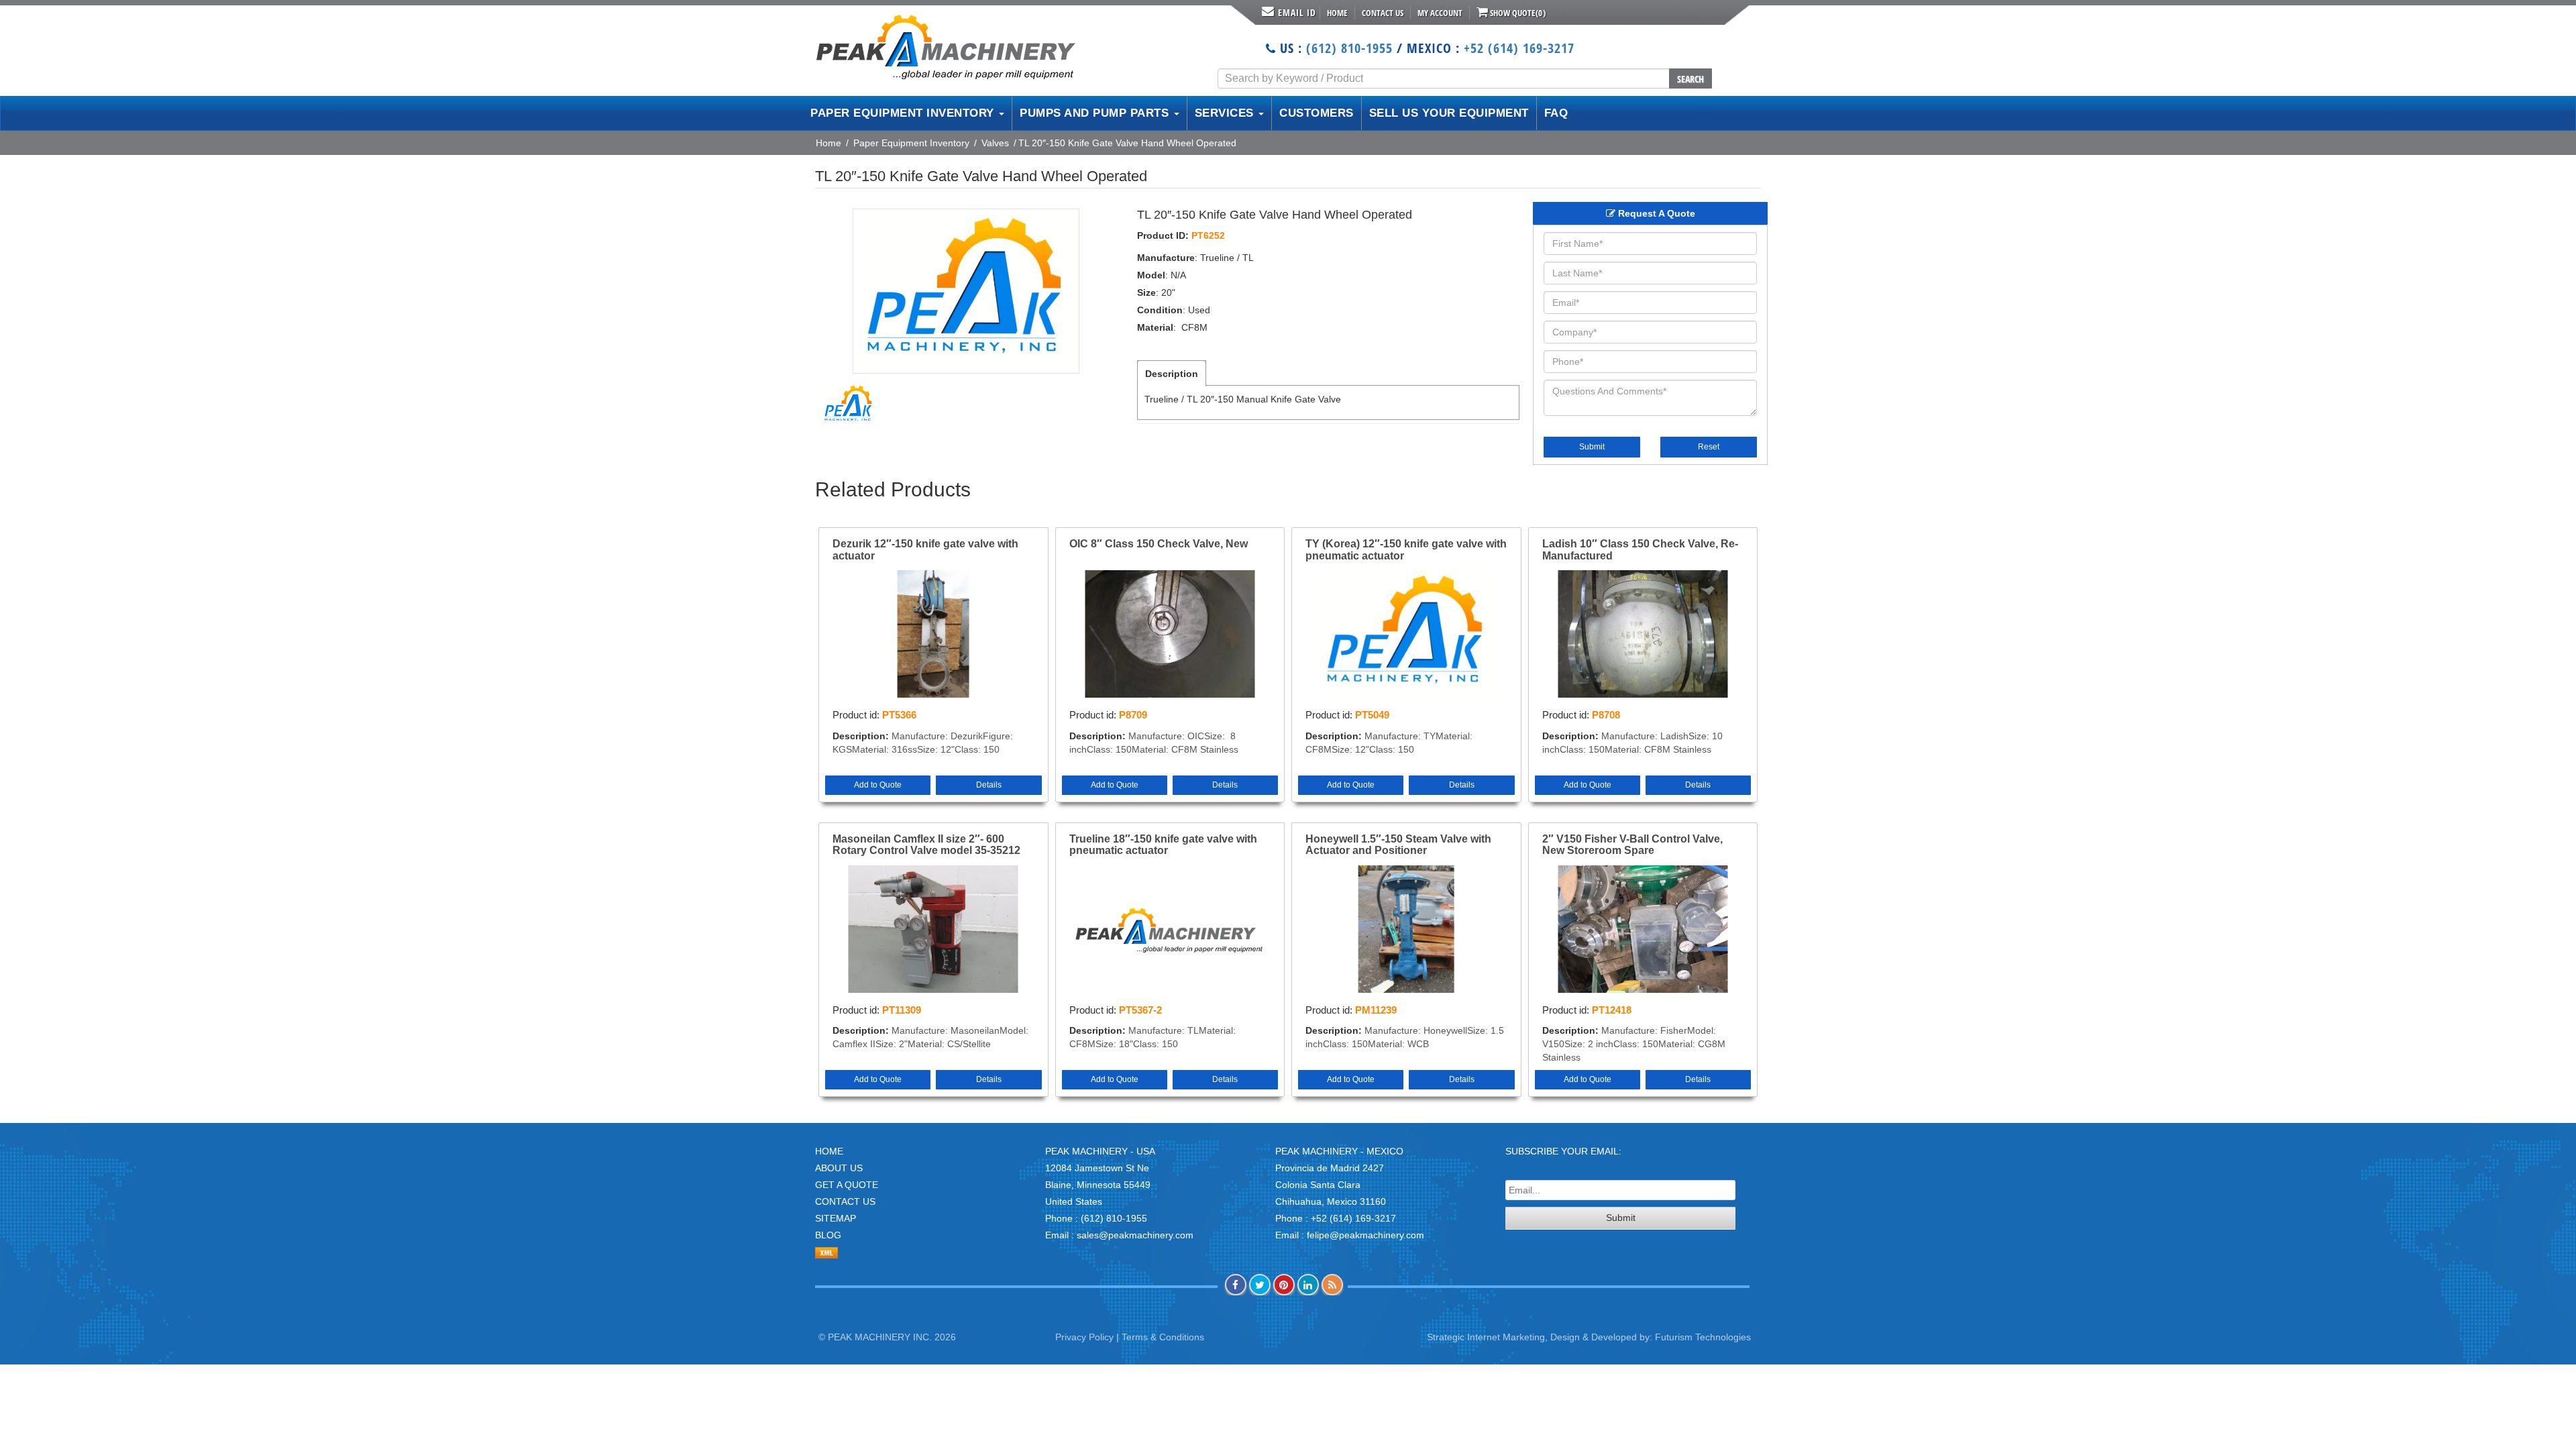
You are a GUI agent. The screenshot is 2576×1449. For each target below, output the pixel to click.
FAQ (1556, 113)
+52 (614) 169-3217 (1519, 48)
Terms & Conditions (1163, 1337)
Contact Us (1383, 13)
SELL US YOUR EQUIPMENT (1449, 113)
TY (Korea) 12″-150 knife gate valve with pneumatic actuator (1406, 550)
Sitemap (836, 1218)
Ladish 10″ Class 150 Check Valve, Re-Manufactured (1640, 550)
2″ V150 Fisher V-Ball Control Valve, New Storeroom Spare (1632, 845)
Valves (995, 143)
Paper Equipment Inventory (911, 143)
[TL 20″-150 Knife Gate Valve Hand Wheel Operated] (966, 291)
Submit (1592, 447)
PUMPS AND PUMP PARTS (1096, 113)
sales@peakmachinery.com (1135, 1235)
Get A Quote (847, 1185)
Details (989, 785)
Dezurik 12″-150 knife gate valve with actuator (925, 550)
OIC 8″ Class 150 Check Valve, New (1159, 544)
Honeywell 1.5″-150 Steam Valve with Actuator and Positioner (1398, 845)
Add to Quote (878, 785)
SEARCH (1690, 79)
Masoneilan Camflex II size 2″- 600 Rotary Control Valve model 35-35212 (926, 845)
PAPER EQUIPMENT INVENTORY (904, 113)
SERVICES (1226, 113)
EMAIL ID (1297, 12)
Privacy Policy (1084, 1337)
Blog (828, 1235)
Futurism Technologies (1703, 1337)
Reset (1709, 447)
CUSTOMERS (1317, 113)
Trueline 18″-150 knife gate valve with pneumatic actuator (1163, 845)
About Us (839, 1168)
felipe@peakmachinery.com (1365, 1235)
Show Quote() (1517, 13)
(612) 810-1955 (1349, 48)
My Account (1440, 13)
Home (1337, 13)
